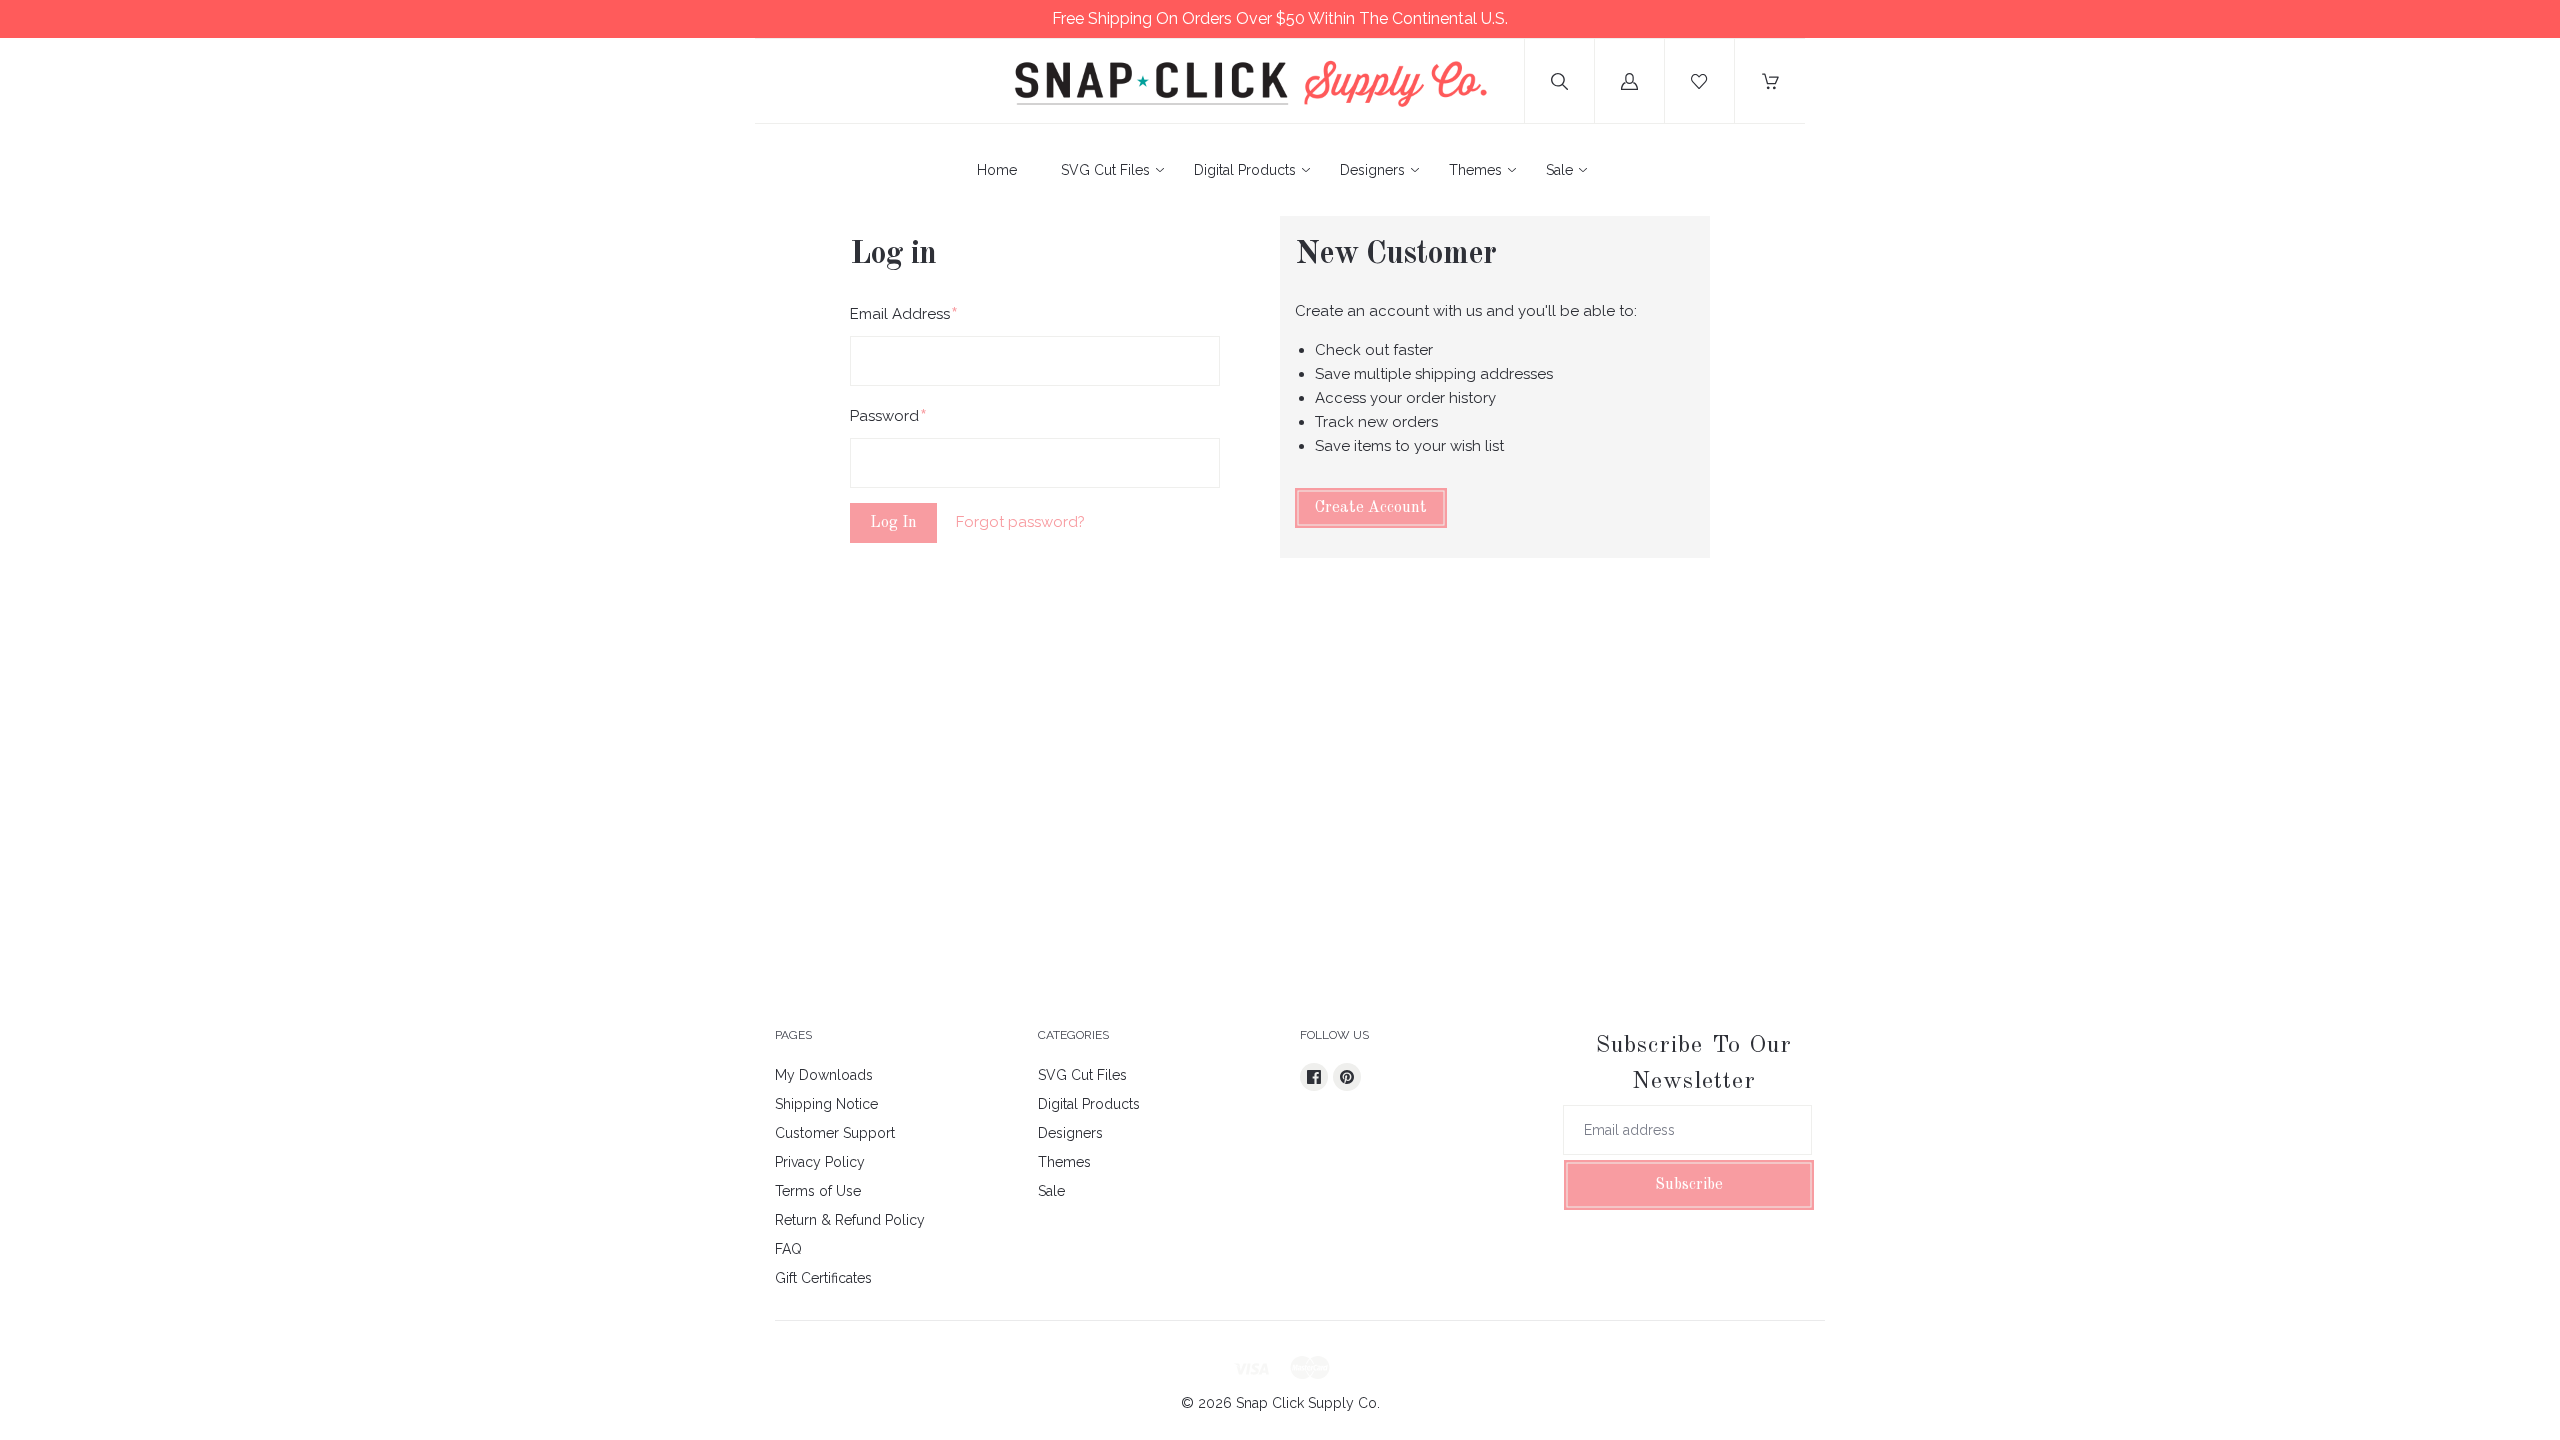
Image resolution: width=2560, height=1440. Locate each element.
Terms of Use (818, 1191)
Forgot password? (1020, 522)
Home (997, 170)
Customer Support (835, 1133)
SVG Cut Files (1105, 170)
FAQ (788, 1249)
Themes (1475, 170)
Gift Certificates (823, 1278)
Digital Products (1245, 170)
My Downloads (824, 1075)
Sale (1559, 170)
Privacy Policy (820, 1162)
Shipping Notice (826, 1104)
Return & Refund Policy (850, 1220)
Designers (1372, 170)
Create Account (1371, 508)
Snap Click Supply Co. (1308, 1403)
